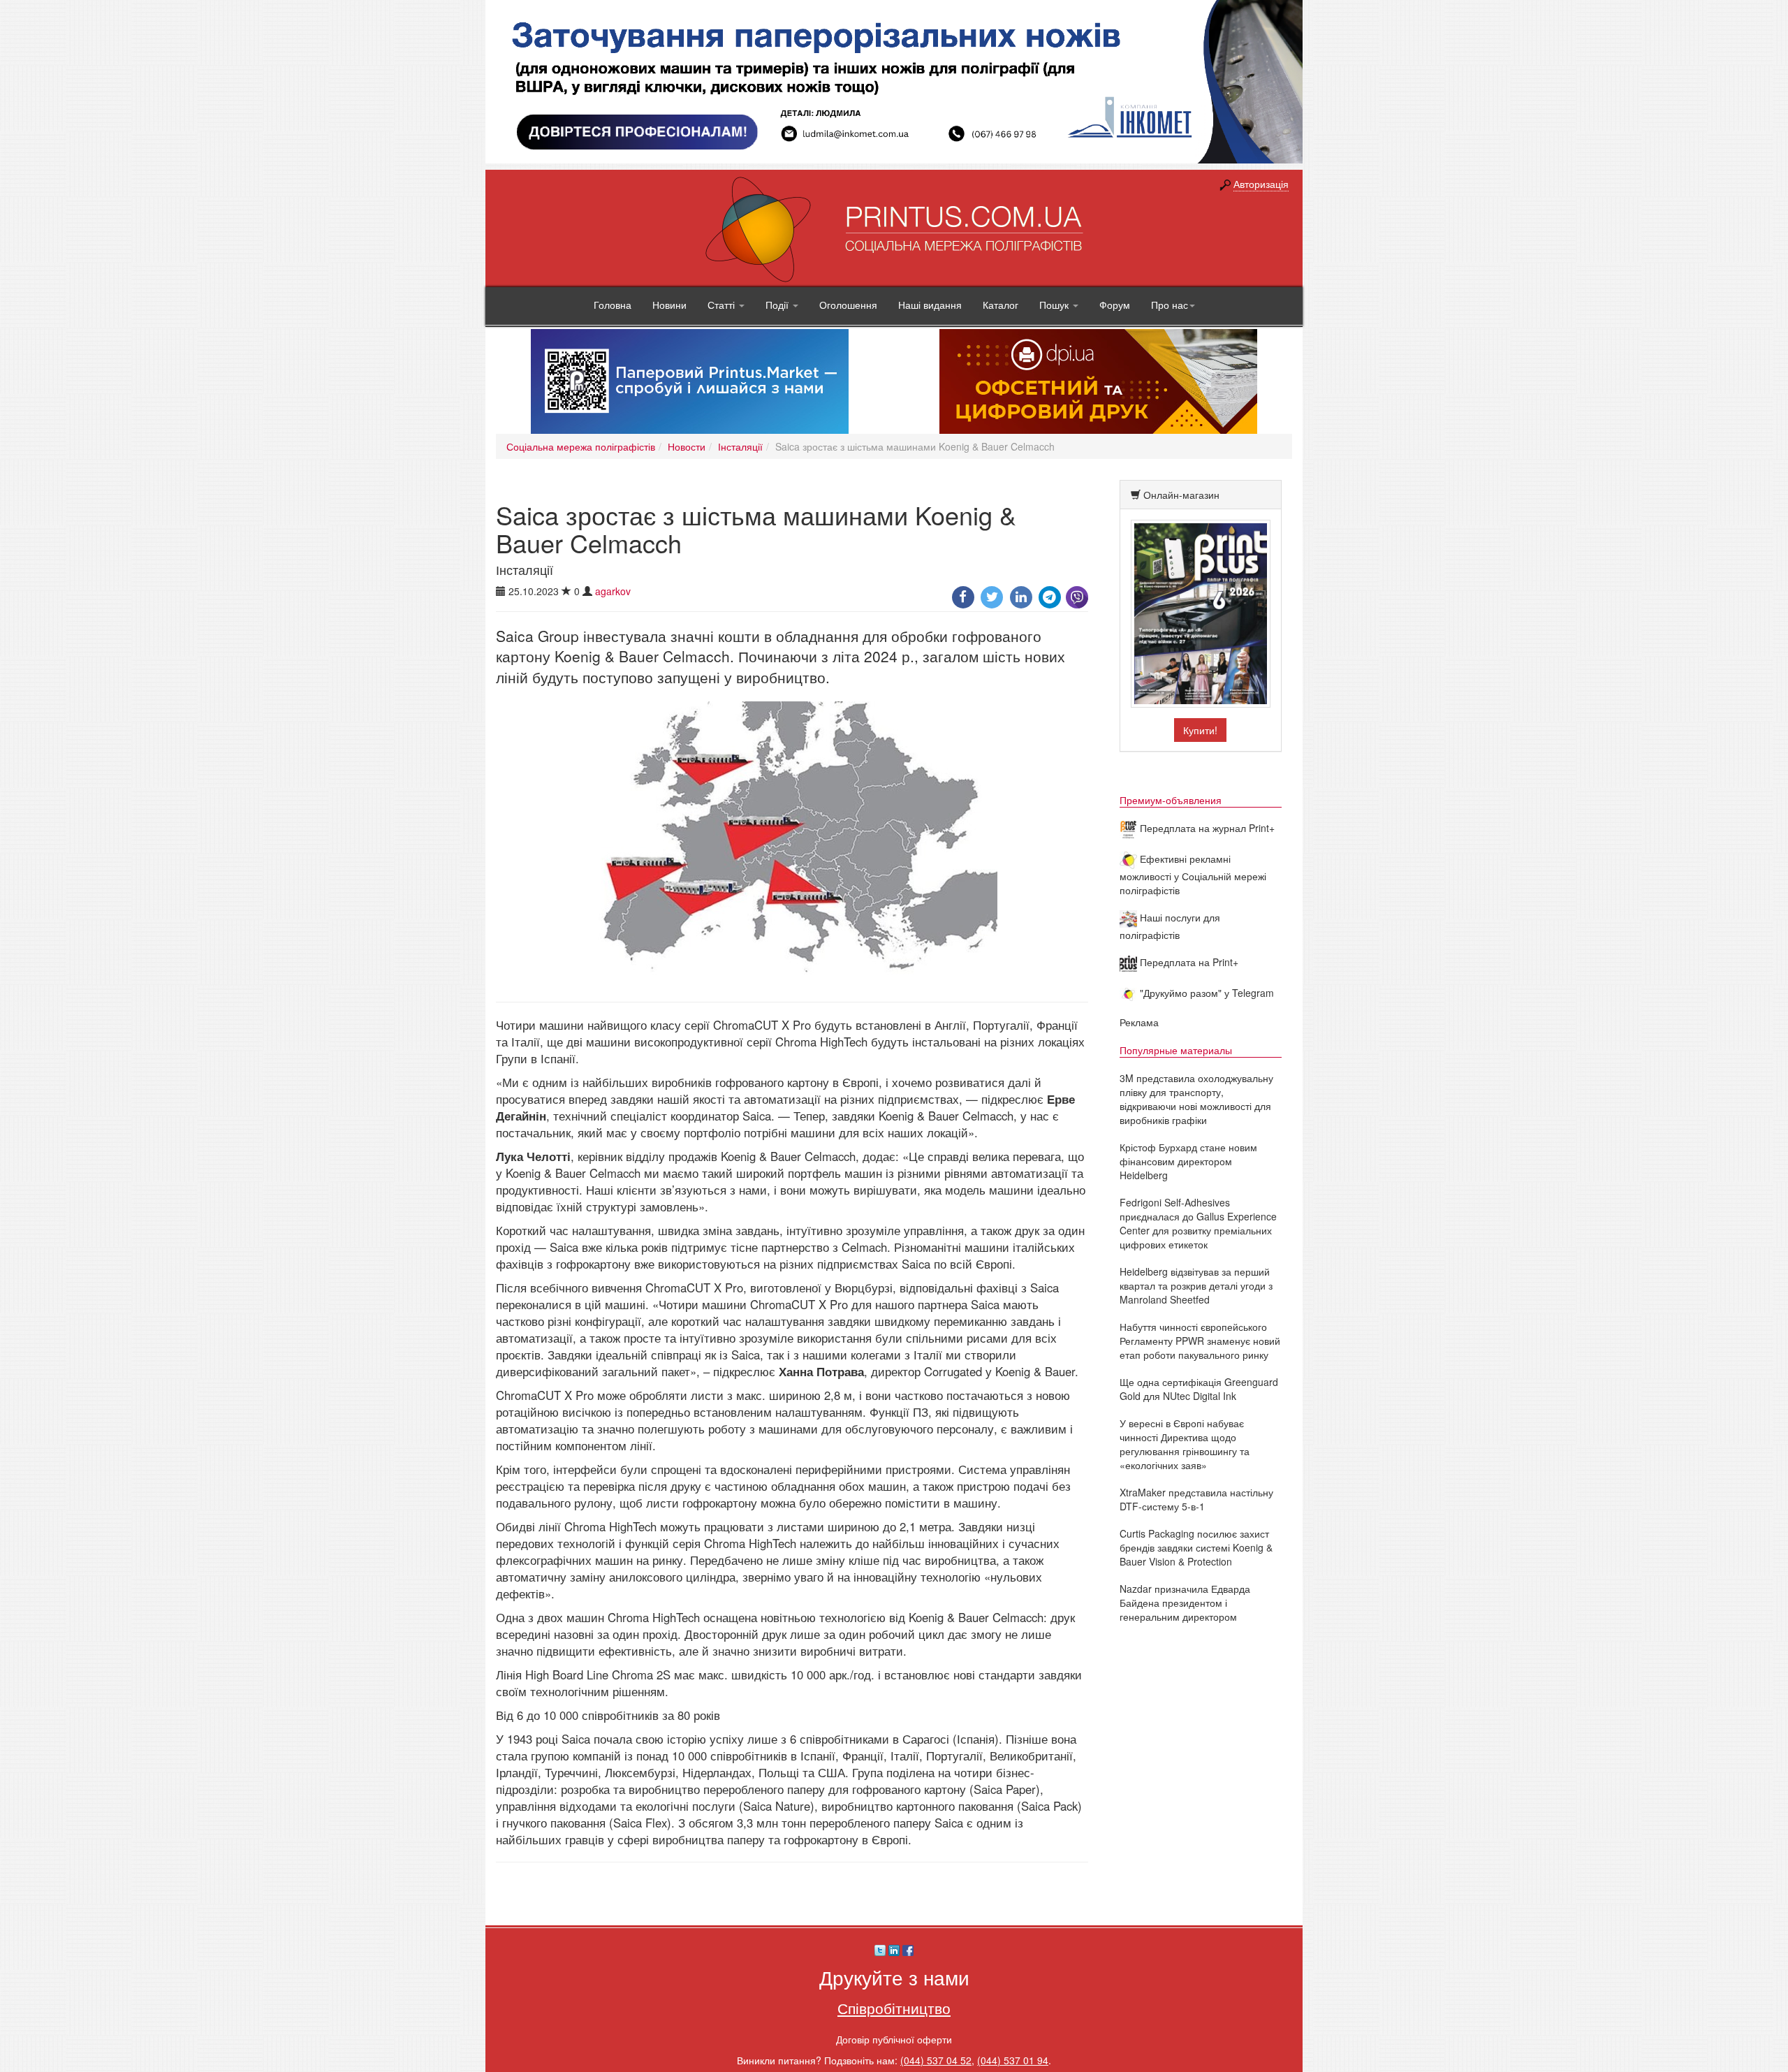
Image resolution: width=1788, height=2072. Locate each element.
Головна (613, 305)
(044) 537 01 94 (1013, 2060)
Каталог (1001, 305)
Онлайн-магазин (1181, 495)
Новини (669, 305)
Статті (723, 305)
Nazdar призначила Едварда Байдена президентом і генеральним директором (1185, 1603)
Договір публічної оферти (894, 2039)
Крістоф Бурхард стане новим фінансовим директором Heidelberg (1188, 1161)
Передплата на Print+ (1188, 962)
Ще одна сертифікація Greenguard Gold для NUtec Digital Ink (1199, 1389)
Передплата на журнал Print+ (1206, 828)
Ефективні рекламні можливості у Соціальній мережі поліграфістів (1193, 874)
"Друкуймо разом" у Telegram (1206, 993)
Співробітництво (894, 2008)
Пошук (1055, 305)
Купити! (1200, 730)
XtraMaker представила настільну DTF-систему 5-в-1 (1196, 1499)
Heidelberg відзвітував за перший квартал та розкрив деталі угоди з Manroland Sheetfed (1196, 1285)
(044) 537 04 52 (936, 2060)
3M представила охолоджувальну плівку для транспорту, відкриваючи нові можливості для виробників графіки (1196, 1099)
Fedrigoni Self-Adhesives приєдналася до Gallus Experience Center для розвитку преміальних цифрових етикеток (1198, 1223)
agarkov (613, 591)
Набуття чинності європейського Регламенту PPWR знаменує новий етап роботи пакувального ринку (1200, 1341)
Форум (1115, 305)
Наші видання (930, 305)
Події (778, 305)
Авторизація (1261, 184)
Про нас (1170, 305)
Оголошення (848, 305)
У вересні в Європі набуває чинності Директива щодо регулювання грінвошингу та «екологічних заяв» (1185, 1444)
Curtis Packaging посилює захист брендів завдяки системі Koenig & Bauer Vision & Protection (1196, 1547)
